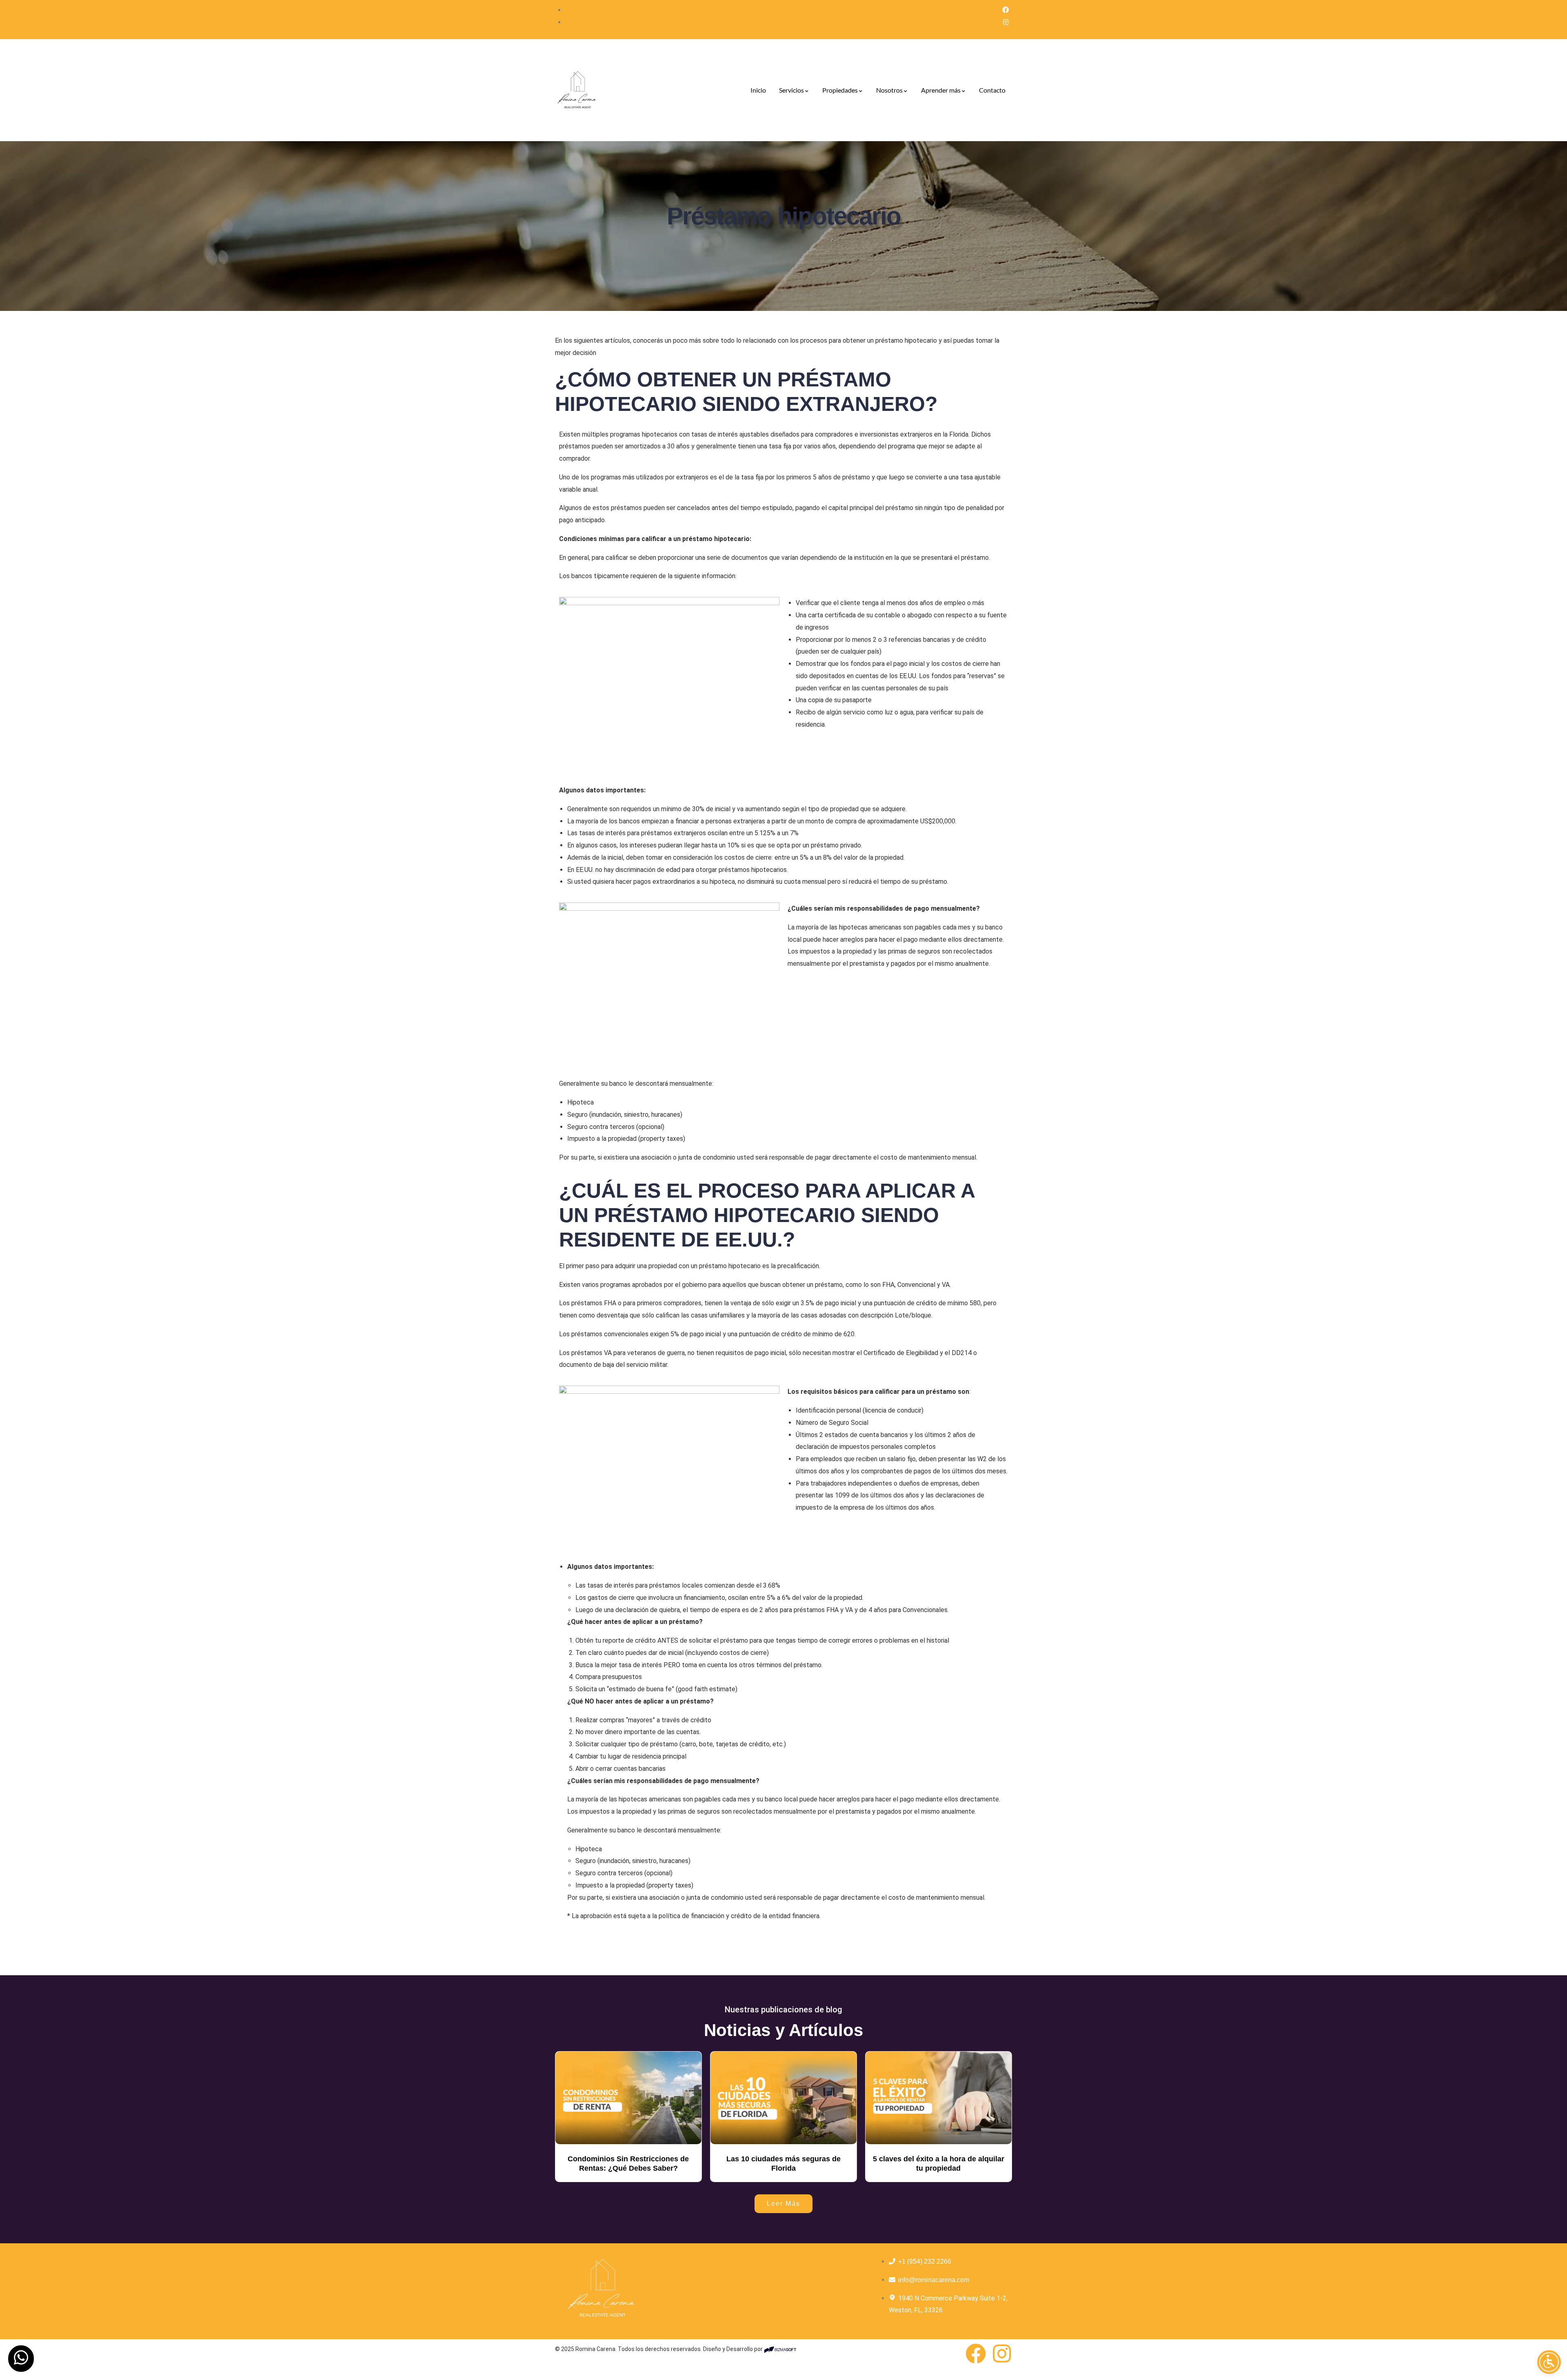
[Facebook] (976, 2353)
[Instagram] (1002, 2353)
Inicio (758, 90)
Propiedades (840, 90)
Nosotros (889, 90)
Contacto (992, 90)
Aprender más (941, 90)
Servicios (791, 90)
